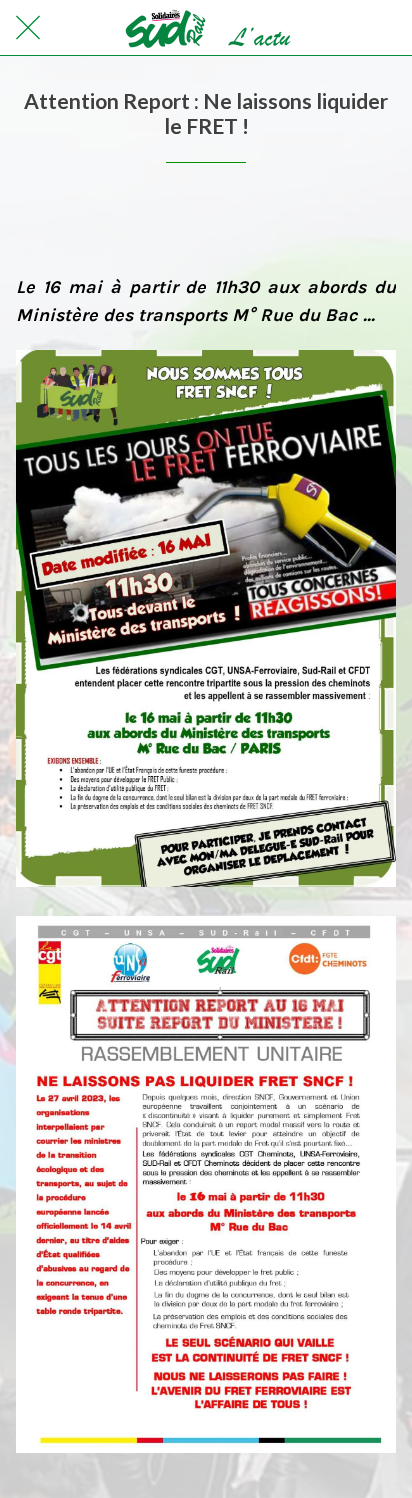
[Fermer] (28, 28)
